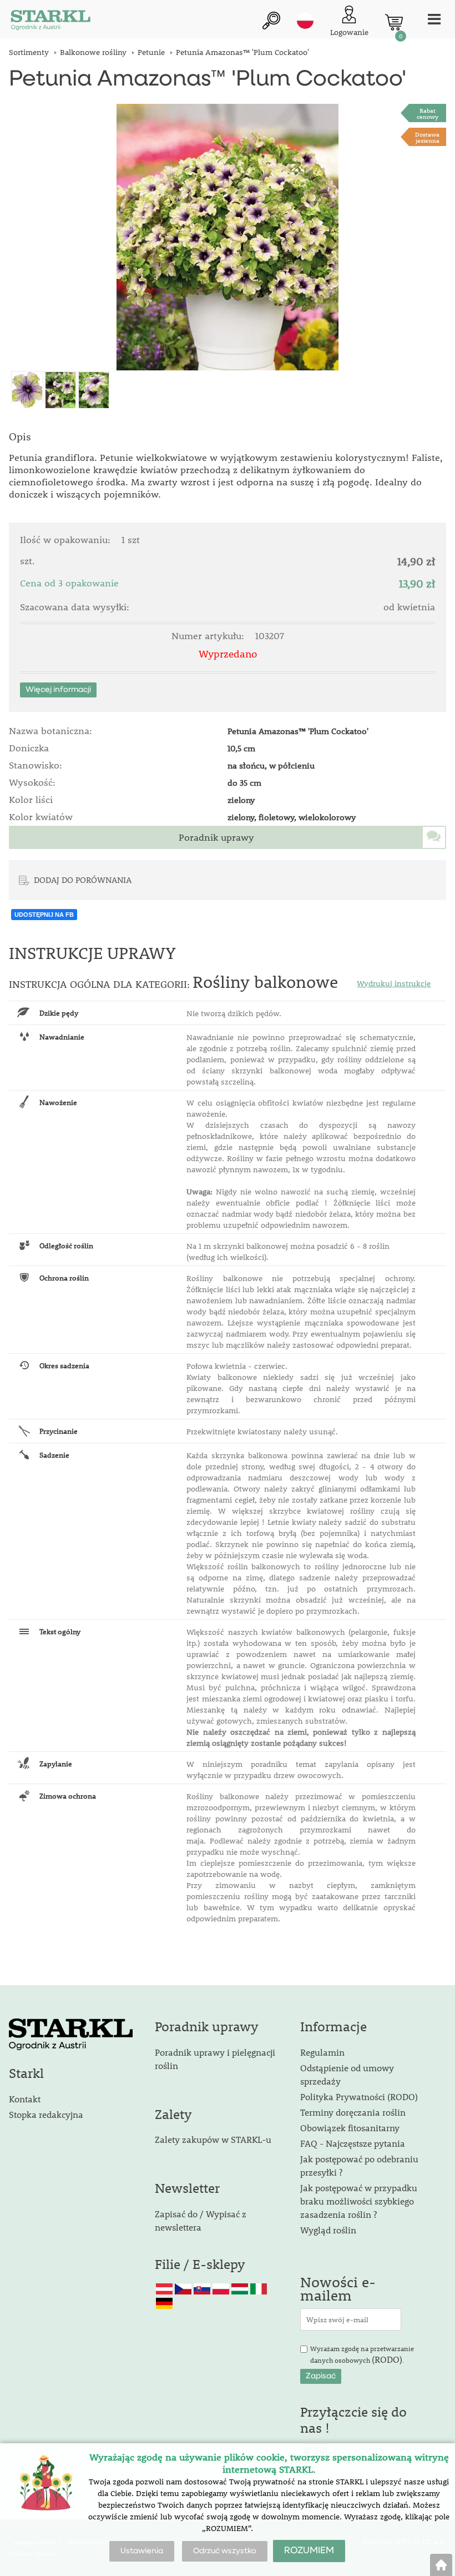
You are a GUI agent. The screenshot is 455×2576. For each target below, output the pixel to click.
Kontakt (25, 2099)
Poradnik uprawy (216, 837)
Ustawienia (142, 2551)
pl (305, 21)
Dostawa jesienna (427, 137)
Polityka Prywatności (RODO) (359, 2097)
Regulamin (322, 2052)
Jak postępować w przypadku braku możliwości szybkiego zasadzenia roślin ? (359, 2201)
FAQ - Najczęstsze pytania (353, 2143)
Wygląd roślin (328, 2230)
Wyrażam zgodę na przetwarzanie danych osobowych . (362, 2355)
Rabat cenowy (428, 113)
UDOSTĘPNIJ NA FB (44, 915)
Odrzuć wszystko (225, 2551)
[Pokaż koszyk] (394, 22)
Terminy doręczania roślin (353, 2112)
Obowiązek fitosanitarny (350, 2128)
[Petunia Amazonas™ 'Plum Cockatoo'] (227, 237)
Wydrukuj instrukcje (394, 983)
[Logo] (50, 22)
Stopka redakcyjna (46, 2114)
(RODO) (387, 2359)
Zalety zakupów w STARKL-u (213, 2139)
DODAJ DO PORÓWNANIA (83, 880)
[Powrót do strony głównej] (441, 2565)
